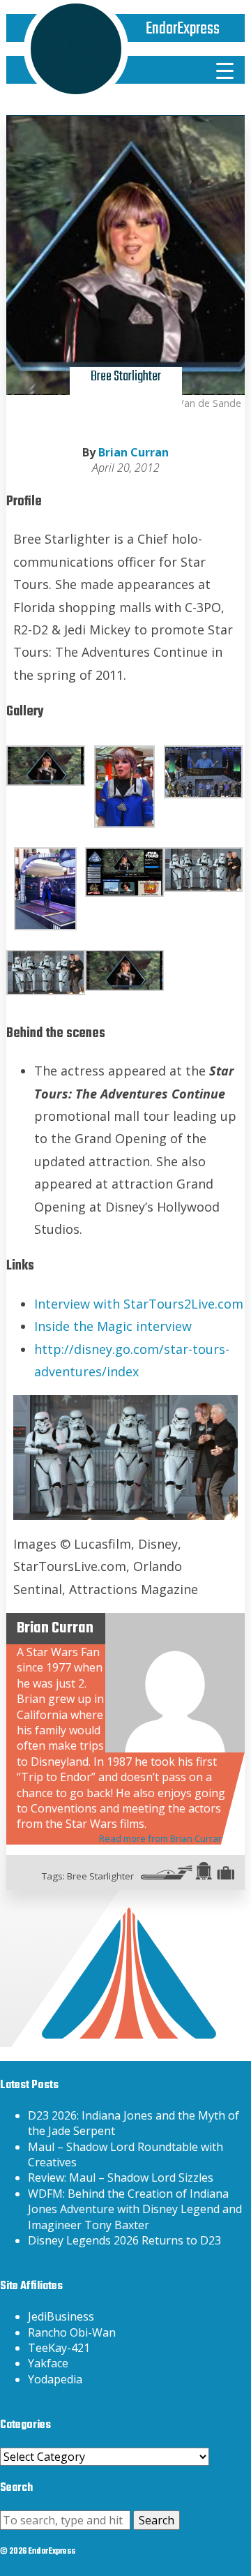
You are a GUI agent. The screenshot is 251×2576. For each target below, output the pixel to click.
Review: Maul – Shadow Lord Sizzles (121, 2177)
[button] (46, 766)
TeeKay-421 (59, 2348)
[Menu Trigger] (225, 70)
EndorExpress (183, 29)
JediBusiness (61, 2316)
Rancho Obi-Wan (72, 2332)
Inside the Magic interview (113, 1326)
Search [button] (157, 2520)
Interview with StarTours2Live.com (139, 1304)
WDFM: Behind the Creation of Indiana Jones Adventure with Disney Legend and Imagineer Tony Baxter (135, 2209)
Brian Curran (134, 452)
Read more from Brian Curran (161, 1838)
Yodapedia (55, 2379)
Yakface (48, 2363)
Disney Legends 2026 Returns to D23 (124, 2240)
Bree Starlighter (100, 1876)
